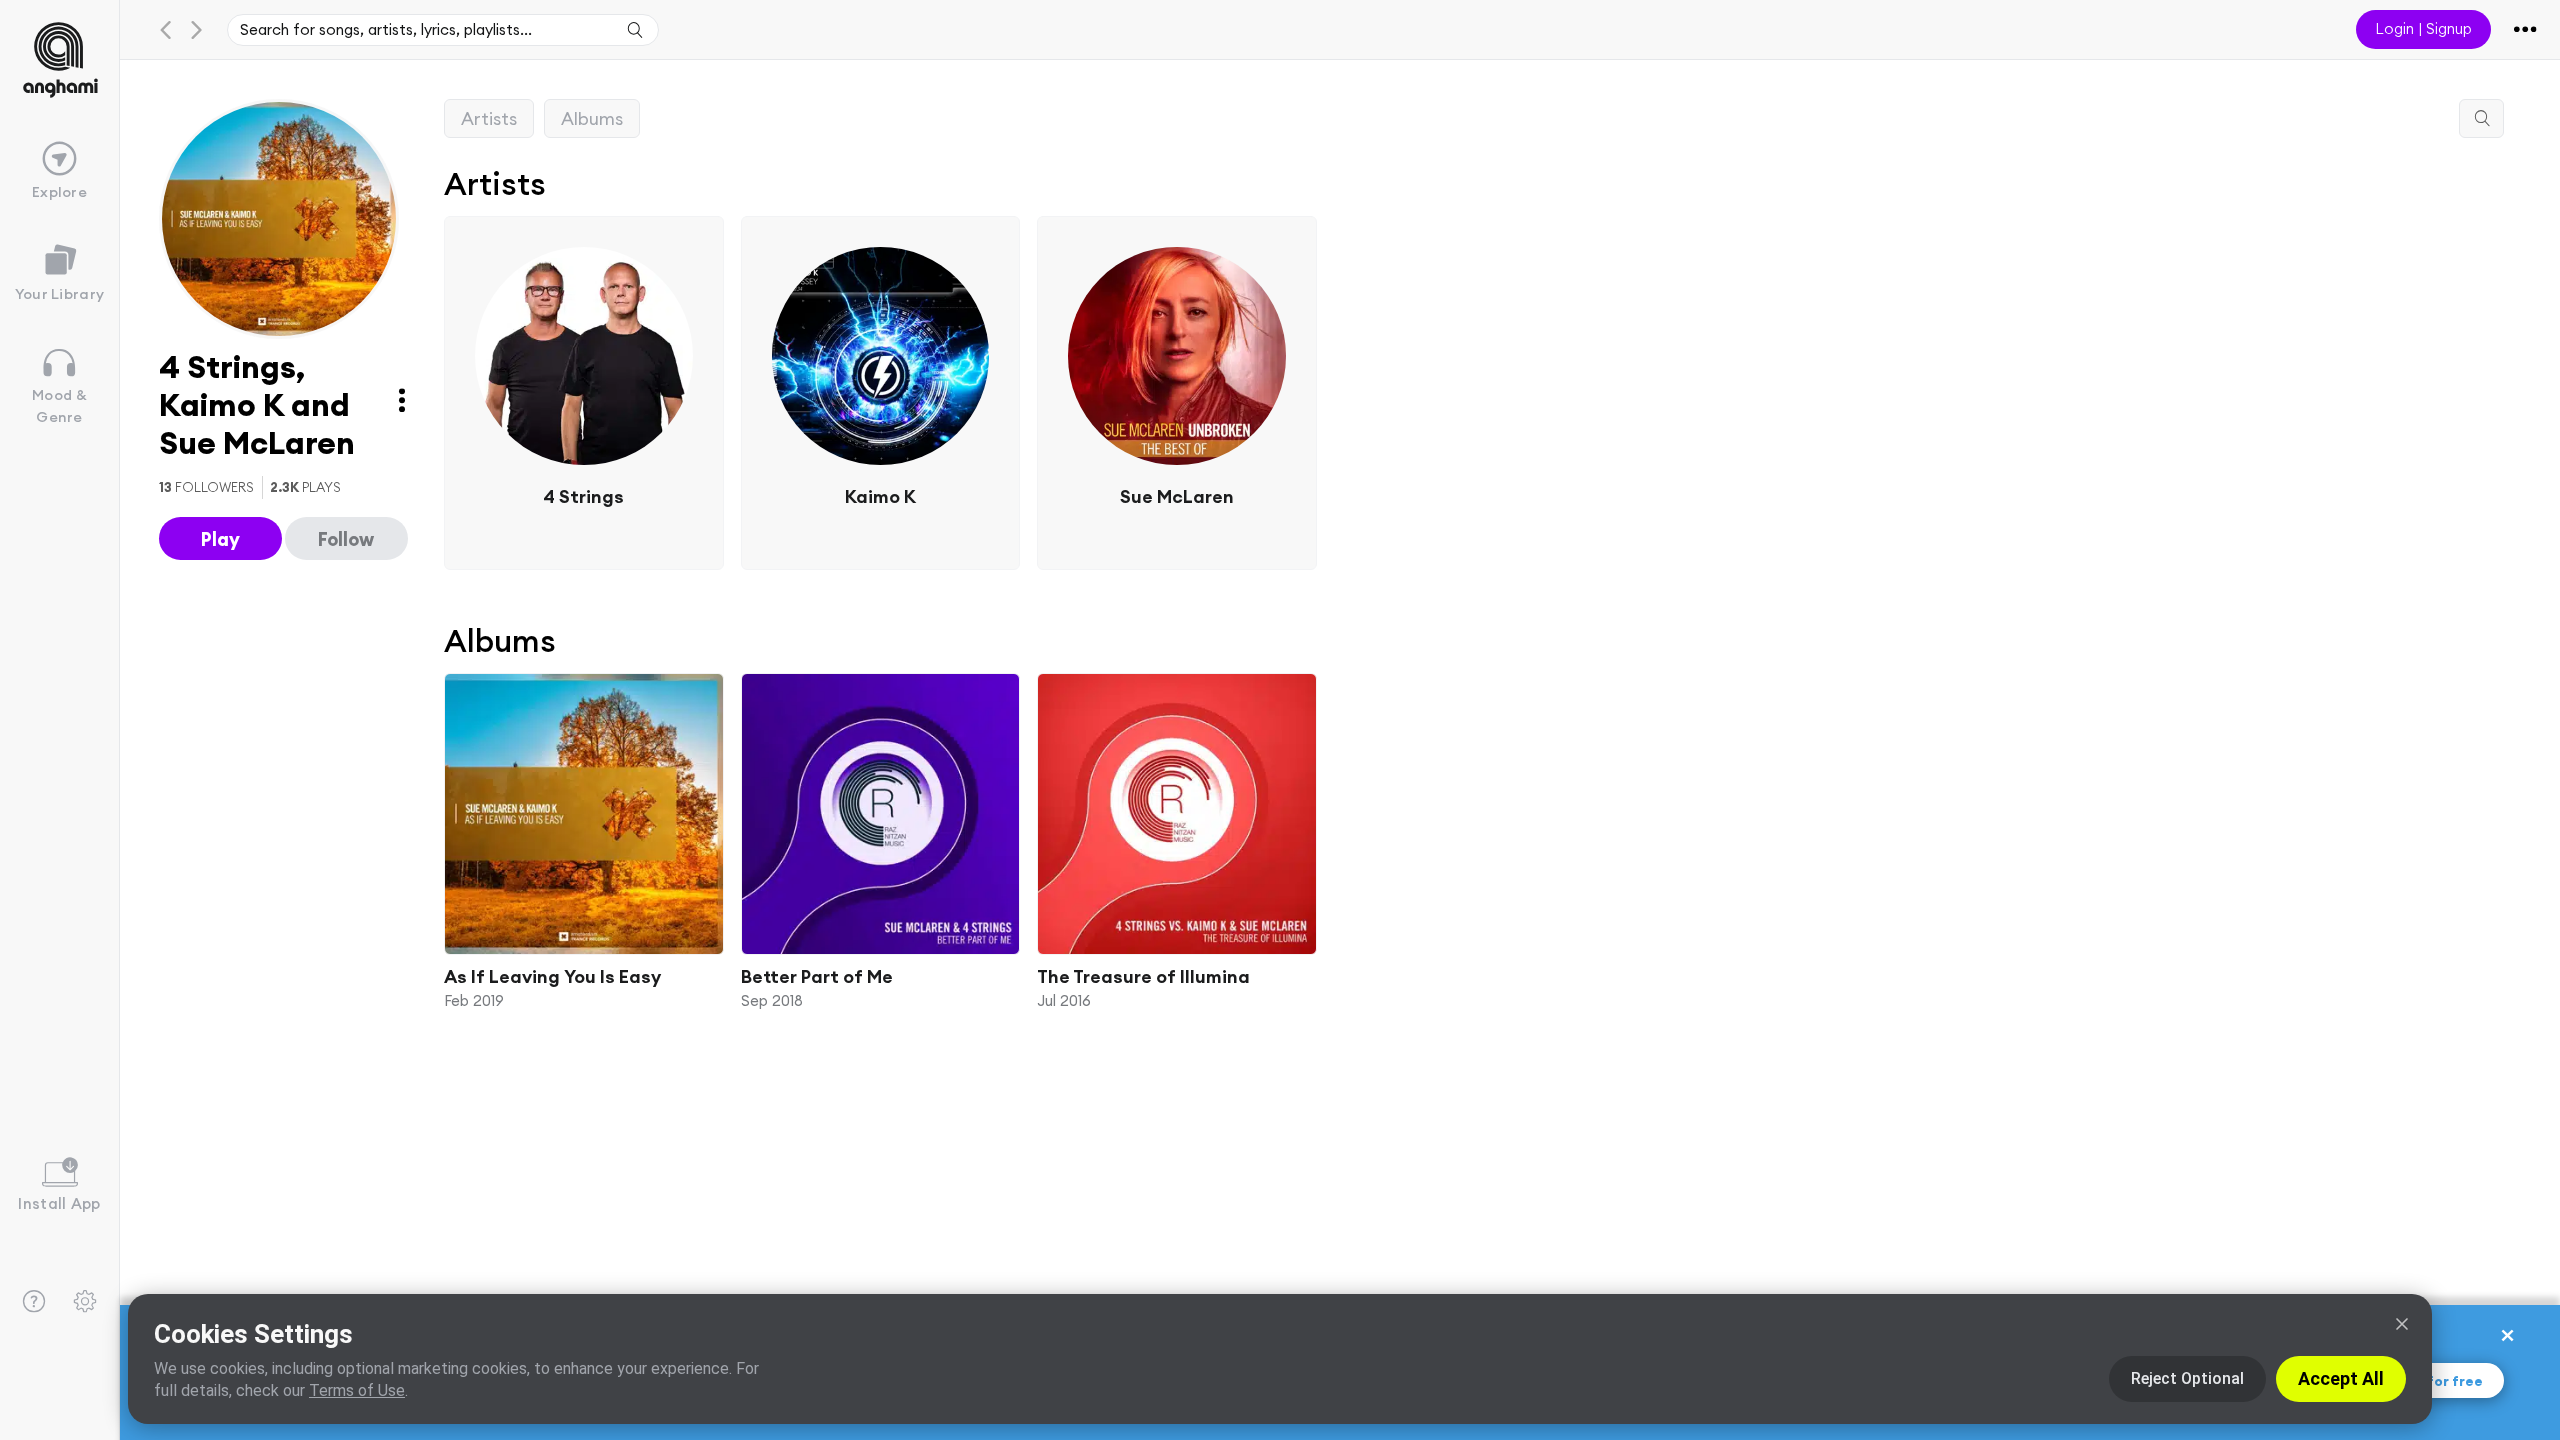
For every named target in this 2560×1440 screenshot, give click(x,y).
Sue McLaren (1177, 495)
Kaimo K (880, 495)
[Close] (2402, 1324)
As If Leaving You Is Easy (552, 975)
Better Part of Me (817, 975)
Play (220, 539)
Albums (592, 118)
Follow (346, 539)
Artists (489, 118)
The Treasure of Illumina (1143, 975)
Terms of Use (357, 1390)
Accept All (2341, 1378)
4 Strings (583, 495)
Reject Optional (2187, 1378)
